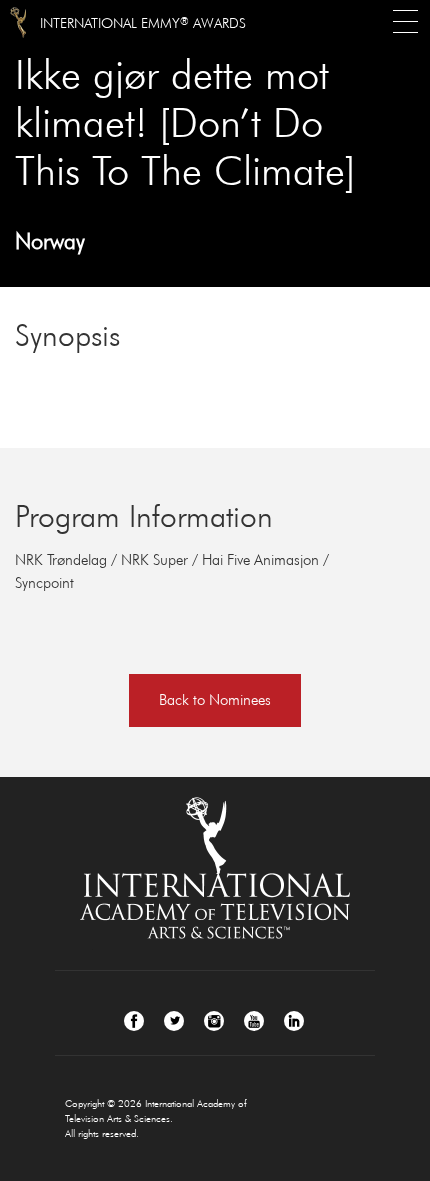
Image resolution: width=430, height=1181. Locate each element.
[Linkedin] (294, 1021)
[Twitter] (174, 1021)
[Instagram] (214, 1021)
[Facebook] (134, 1021)
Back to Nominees (215, 699)
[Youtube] (254, 1021)
